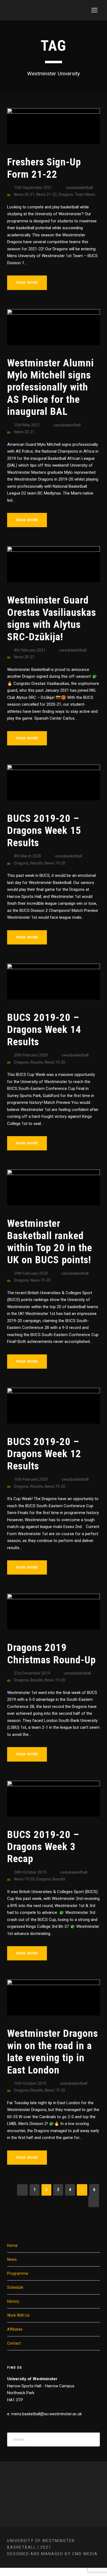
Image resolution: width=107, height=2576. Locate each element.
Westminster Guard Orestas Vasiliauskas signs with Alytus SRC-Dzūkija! (52, 618)
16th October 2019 (30, 2083)
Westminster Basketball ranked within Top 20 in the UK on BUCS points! (50, 1242)
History (13, 2301)
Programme (18, 2273)
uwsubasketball (79, 188)
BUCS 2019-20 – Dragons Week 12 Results (44, 1454)
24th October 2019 (30, 1872)
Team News (85, 194)
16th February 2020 (31, 1479)
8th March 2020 (28, 856)
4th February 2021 (30, 650)
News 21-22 (47, 194)
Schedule (15, 2287)
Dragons (66, 194)
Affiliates (15, 2329)
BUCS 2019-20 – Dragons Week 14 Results (44, 1030)
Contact (14, 2343)
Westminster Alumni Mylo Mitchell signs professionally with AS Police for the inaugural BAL (50, 387)
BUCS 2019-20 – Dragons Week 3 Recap (43, 1847)
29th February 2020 (31, 1055)
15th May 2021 (27, 425)
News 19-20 (55, 863)
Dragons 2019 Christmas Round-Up (51, 1654)
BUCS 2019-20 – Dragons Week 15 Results (44, 831)
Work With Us (18, 2315)
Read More (27, 282)
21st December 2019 (32, 1673)
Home (12, 2245)
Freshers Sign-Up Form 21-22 (44, 168)
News (12, 2259)
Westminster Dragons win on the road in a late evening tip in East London (53, 2052)
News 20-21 (24, 194)
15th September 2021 (33, 188)
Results (37, 863)
